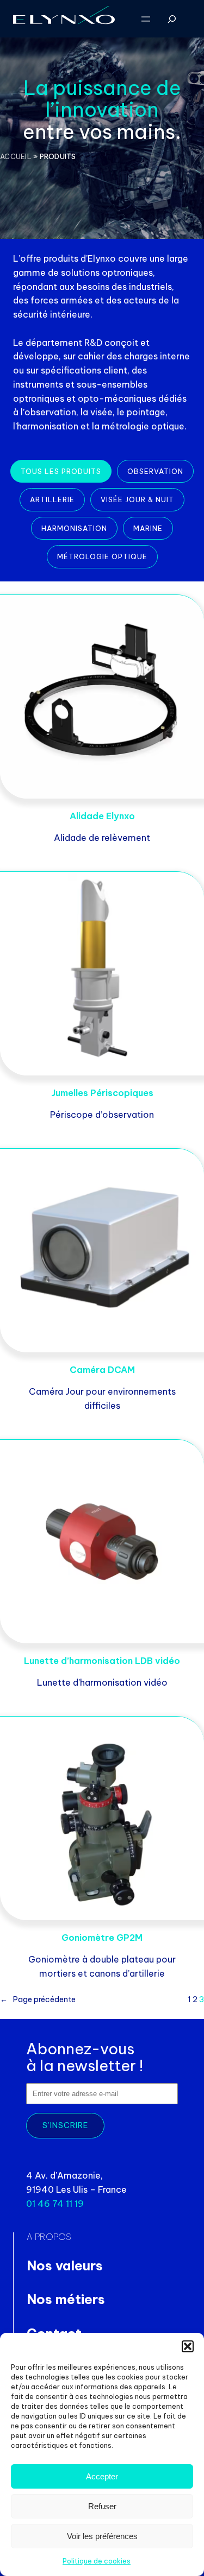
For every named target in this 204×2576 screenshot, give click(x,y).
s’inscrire (65, 2125)
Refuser (102, 2506)
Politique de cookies (97, 2561)
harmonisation (74, 528)
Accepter (102, 2476)
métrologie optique (102, 556)
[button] (188, 2346)
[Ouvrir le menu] (146, 19)
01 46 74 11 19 (55, 2204)
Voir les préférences (102, 2536)
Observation (155, 471)
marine (148, 528)
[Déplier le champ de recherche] (172, 19)
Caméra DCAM (102, 1370)
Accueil (16, 156)
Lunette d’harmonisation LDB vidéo (102, 1660)
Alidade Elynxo (102, 816)
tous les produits (61, 471)
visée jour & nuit (137, 499)
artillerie (52, 499)
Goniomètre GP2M (102, 1937)
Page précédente (38, 1999)
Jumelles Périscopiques (102, 1093)
